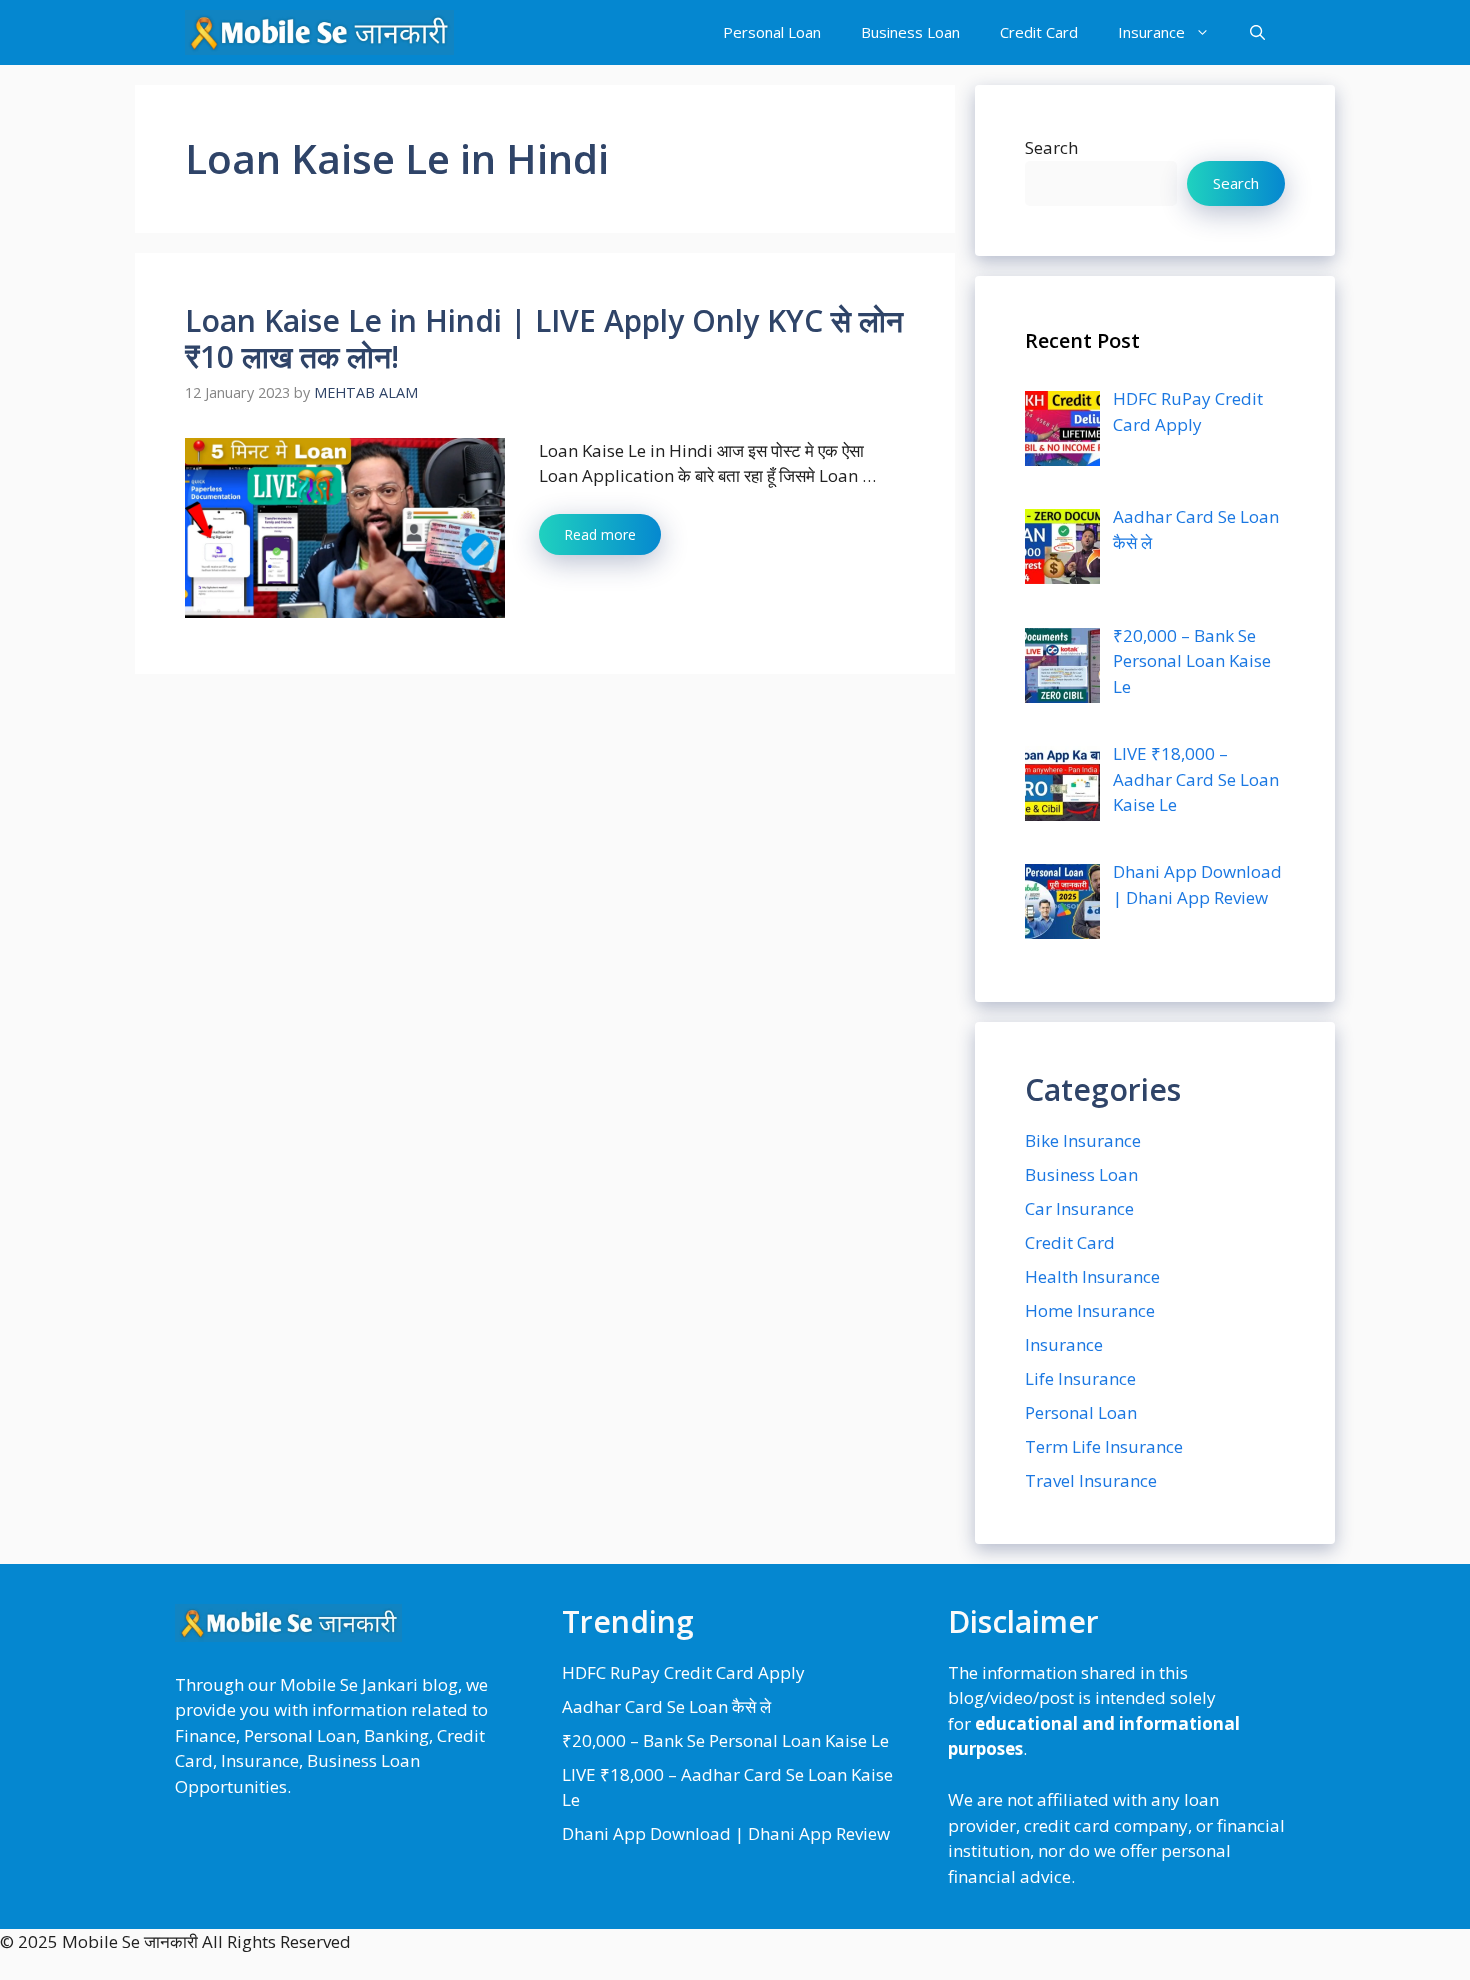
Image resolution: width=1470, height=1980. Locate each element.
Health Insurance (1092, 1276)
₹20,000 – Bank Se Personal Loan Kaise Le (725, 1740)
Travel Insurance (1091, 1480)
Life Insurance (1080, 1378)
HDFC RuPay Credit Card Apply (683, 1672)
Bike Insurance (1083, 1140)
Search (1051, 147)
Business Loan (910, 32)
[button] (1257, 32)
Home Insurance (1090, 1310)
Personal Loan (772, 32)
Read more (600, 534)
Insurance (1151, 32)
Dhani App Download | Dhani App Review (726, 1833)
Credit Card (1039, 32)
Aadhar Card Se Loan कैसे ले (666, 1706)
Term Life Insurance (1104, 1446)
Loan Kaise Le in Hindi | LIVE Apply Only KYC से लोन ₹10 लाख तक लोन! (544, 338)
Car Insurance (1079, 1208)
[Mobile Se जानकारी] (319, 32)
